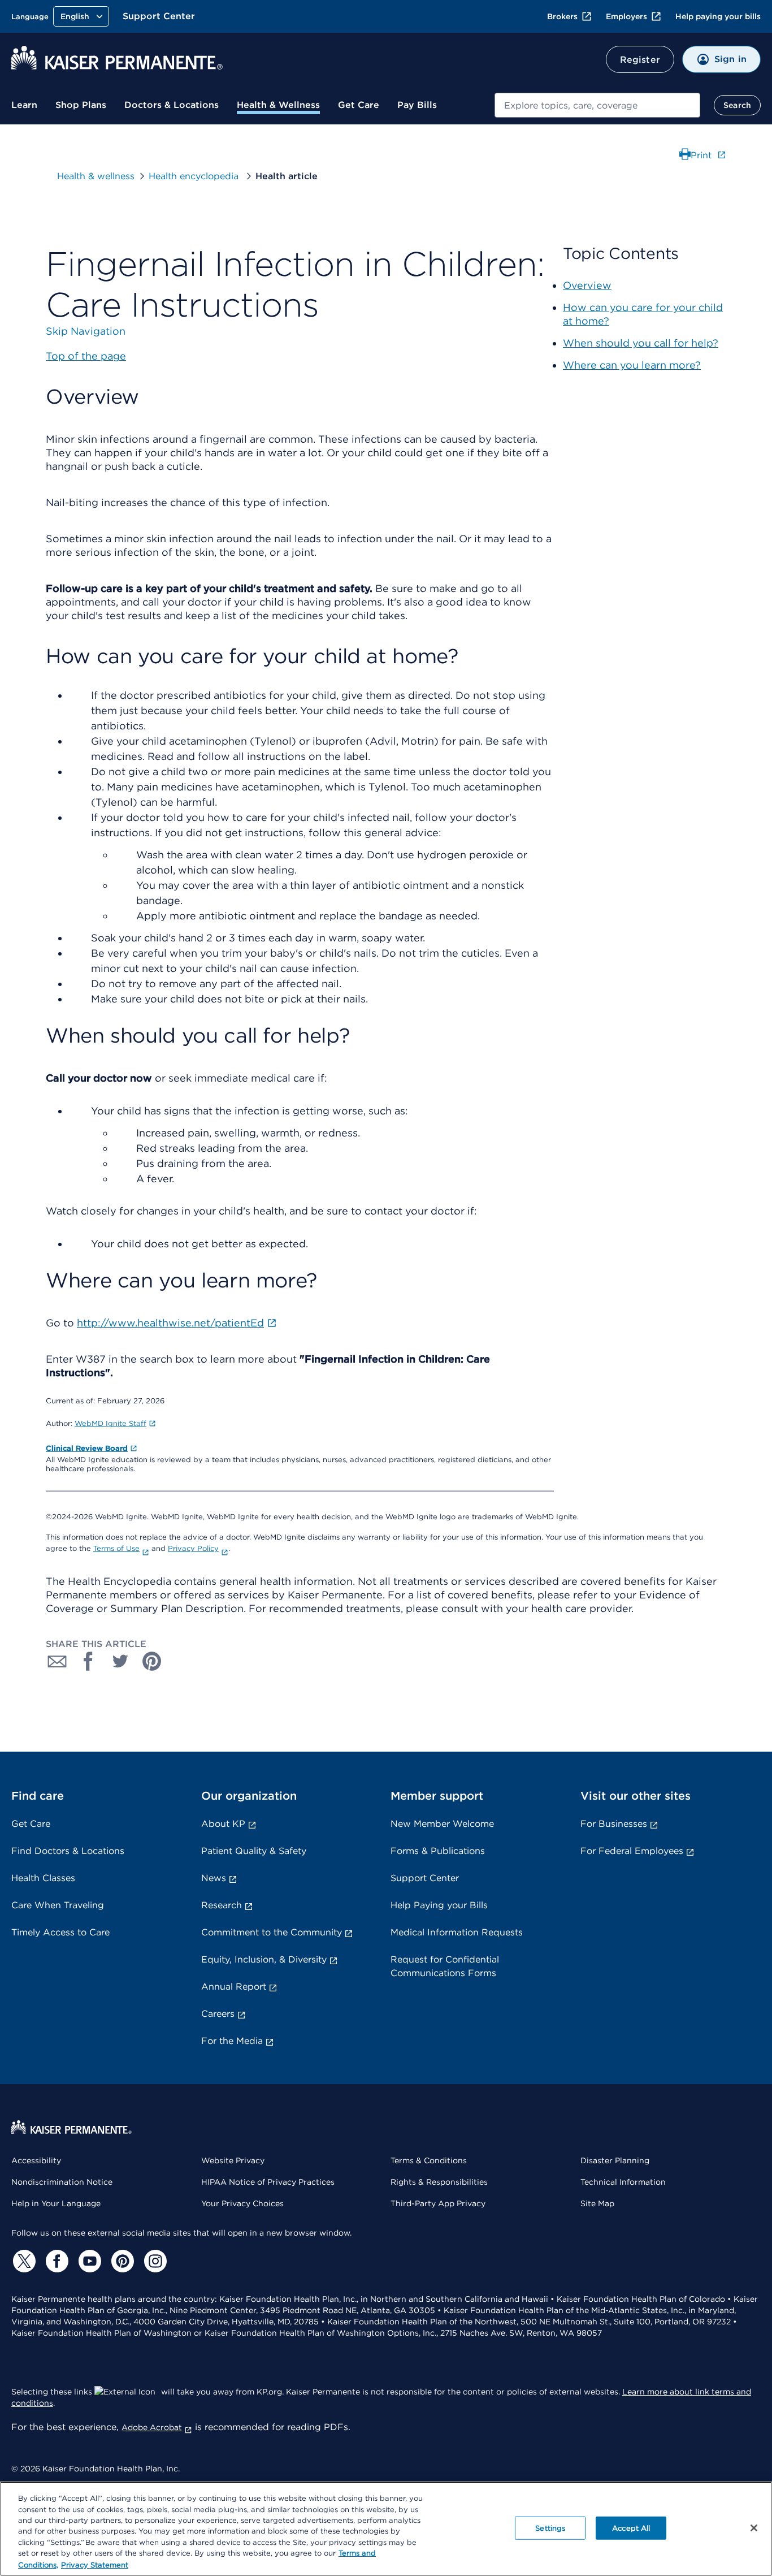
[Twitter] (23, 2261)
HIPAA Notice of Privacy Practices (268, 2182)
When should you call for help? (641, 343)
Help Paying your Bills (439, 1905)
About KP (223, 1824)
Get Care (359, 105)
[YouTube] (88, 2261)
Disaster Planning (615, 2160)
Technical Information (623, 2182)
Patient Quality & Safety (254, 1851)
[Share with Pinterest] (152, 1661)
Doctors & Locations (172, 105)
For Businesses (614, 1824)
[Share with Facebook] (89, 1661)
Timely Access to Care (60, 1932)
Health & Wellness (278, 105)
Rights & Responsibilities (439, 2182)
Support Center (159, 16)
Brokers (562, 16)
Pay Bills (417, 105)
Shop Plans (81, 105)
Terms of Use (116, 1548)
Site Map (597, 2203)
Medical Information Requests (457, 1932)
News (214, 1878)
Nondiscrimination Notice (62, 2182)
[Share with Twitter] (120, 1661)
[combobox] (597, 105)
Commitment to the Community (272, 1932)
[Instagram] (154, 2261)
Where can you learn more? (632, 365)
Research (222, 1905)
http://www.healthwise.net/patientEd (170, 1323)
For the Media (232, 2041)
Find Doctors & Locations (68, 1851)
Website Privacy (233, 2160)
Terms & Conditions (429, 2160)
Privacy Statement (95, 2564)
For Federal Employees (632, 1851)
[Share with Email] (57, 1661)
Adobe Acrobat (152, 2427)
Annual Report (234, 1987)
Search (737, 105)
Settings (550, 2528)
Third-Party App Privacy (438, 2203)
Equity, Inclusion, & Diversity (264, 1959)
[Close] (754, 2528)
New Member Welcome (442, 1824)
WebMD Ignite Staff (110, 1423)
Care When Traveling (58, 1905)
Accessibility (36, 2160)
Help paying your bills (718, 16)
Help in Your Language (56, 2203)
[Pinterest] (121, 2261)
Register (640, 60)
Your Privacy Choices (242, 2203)
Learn (24, 105)
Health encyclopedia (195, 176)
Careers (218, 2014)
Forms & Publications (438, 1851)
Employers (626, 16)
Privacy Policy (193, 1548)
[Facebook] (55, 2261)
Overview (587, 285)
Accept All (631, 2528)
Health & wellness (96, 176)
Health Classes (43, 1878)
